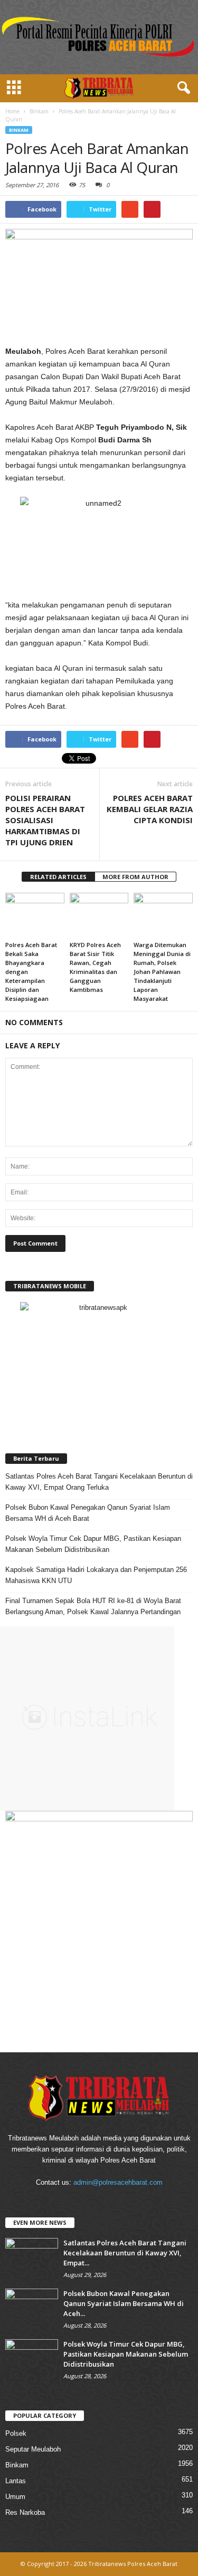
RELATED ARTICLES (58, 877)
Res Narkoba (25, 2512)
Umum (15, 2497)
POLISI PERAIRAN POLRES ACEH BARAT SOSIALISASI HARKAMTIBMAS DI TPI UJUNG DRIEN (45, 820)
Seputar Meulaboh (33, 2449)
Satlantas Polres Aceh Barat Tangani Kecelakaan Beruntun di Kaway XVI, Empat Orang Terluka (99, 1482)
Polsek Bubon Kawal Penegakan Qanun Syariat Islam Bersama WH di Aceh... (124, 2303)
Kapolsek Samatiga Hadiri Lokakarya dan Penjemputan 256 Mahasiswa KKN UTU (96, 1575)
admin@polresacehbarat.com (118, 2182)
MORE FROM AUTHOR (135, 877)
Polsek (16, 2433)
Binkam (19, 130)
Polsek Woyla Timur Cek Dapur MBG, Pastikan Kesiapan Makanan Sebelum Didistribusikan (93, 1544)
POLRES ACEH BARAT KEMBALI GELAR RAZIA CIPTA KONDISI (150, 809)
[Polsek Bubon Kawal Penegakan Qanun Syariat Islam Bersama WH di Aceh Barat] (32, 2308)
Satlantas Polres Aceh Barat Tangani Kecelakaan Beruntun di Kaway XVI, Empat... (125, 2253)
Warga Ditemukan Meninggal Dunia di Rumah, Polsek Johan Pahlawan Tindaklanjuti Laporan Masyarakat (162, 972)
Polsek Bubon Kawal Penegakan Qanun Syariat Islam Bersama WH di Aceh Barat (88, 1513)
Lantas (16, 2481)
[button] (182, 88)
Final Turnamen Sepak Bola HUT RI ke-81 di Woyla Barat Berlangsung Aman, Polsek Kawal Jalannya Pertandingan (93, 1606)
